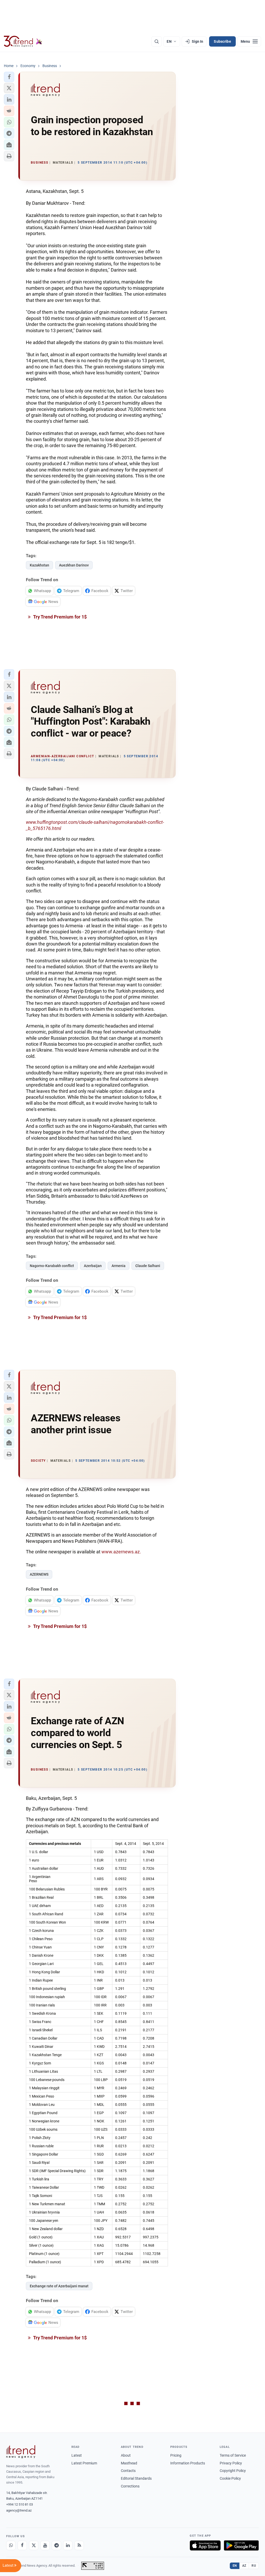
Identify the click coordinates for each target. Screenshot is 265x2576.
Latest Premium (84, 2463)
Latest (77, 2455)
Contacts (128, 2471)
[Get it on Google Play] (241, 2545)
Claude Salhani (148, 1266)
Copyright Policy (233, 2471)
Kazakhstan (39, 565)
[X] (34, 2545)
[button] (9, 77)
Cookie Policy (230, 2478)
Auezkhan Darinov (74, 565)
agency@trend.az (19, 2510)
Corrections (130, 2486)
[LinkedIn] (68, 2545)
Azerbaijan (93, 1266)
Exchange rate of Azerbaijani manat (59, 2286)
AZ (244, 2566)
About (126, 2455)
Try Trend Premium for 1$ (60, 617)
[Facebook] (22, 2545)
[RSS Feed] (79, 2545)
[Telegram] (56, 2545)
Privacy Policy (231, 2463)
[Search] (157, 41)
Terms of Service (233, 2455)
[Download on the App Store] (205, 2545)
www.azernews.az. (121, 1552)
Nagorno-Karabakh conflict (52, 1266)
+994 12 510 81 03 (20, 2504)
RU (254, 2566)
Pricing (176, 2455)
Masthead (129, 2463)
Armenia (119, 1266)
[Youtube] (45, 2545)
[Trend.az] (23, 41)
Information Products (188, 2463)
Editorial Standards (136, 2478)
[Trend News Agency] (21, 2452)
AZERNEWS (39, 1574)
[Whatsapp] (11, 2545)
